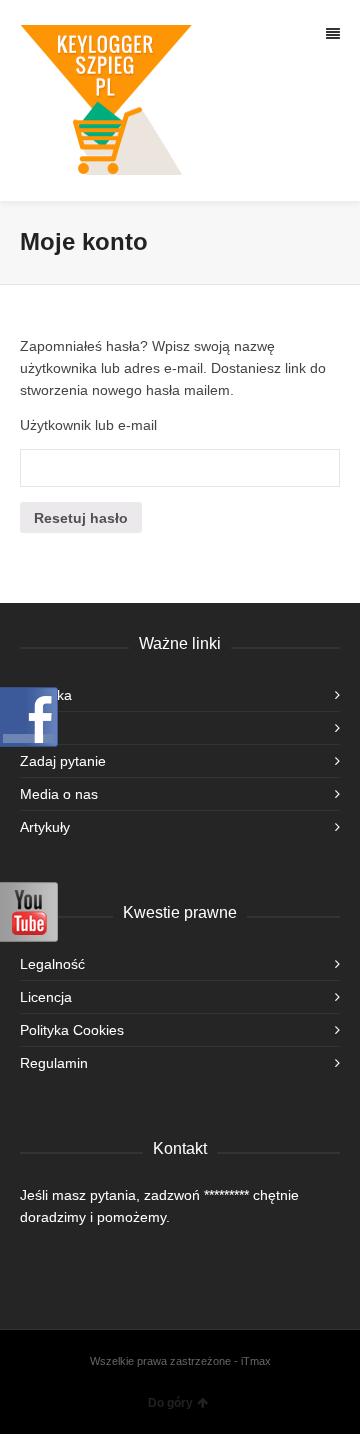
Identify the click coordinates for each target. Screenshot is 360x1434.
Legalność (52, 964)
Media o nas (59, 794)
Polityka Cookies (72, 1030)
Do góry (170, 1403)
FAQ (34, 728)
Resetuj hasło (81, 518)
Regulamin (54, 1063)
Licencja (46, 997)
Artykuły (45, 827)
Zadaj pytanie (63, 761)
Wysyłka (46, 695)
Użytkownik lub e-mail (88, 425)
